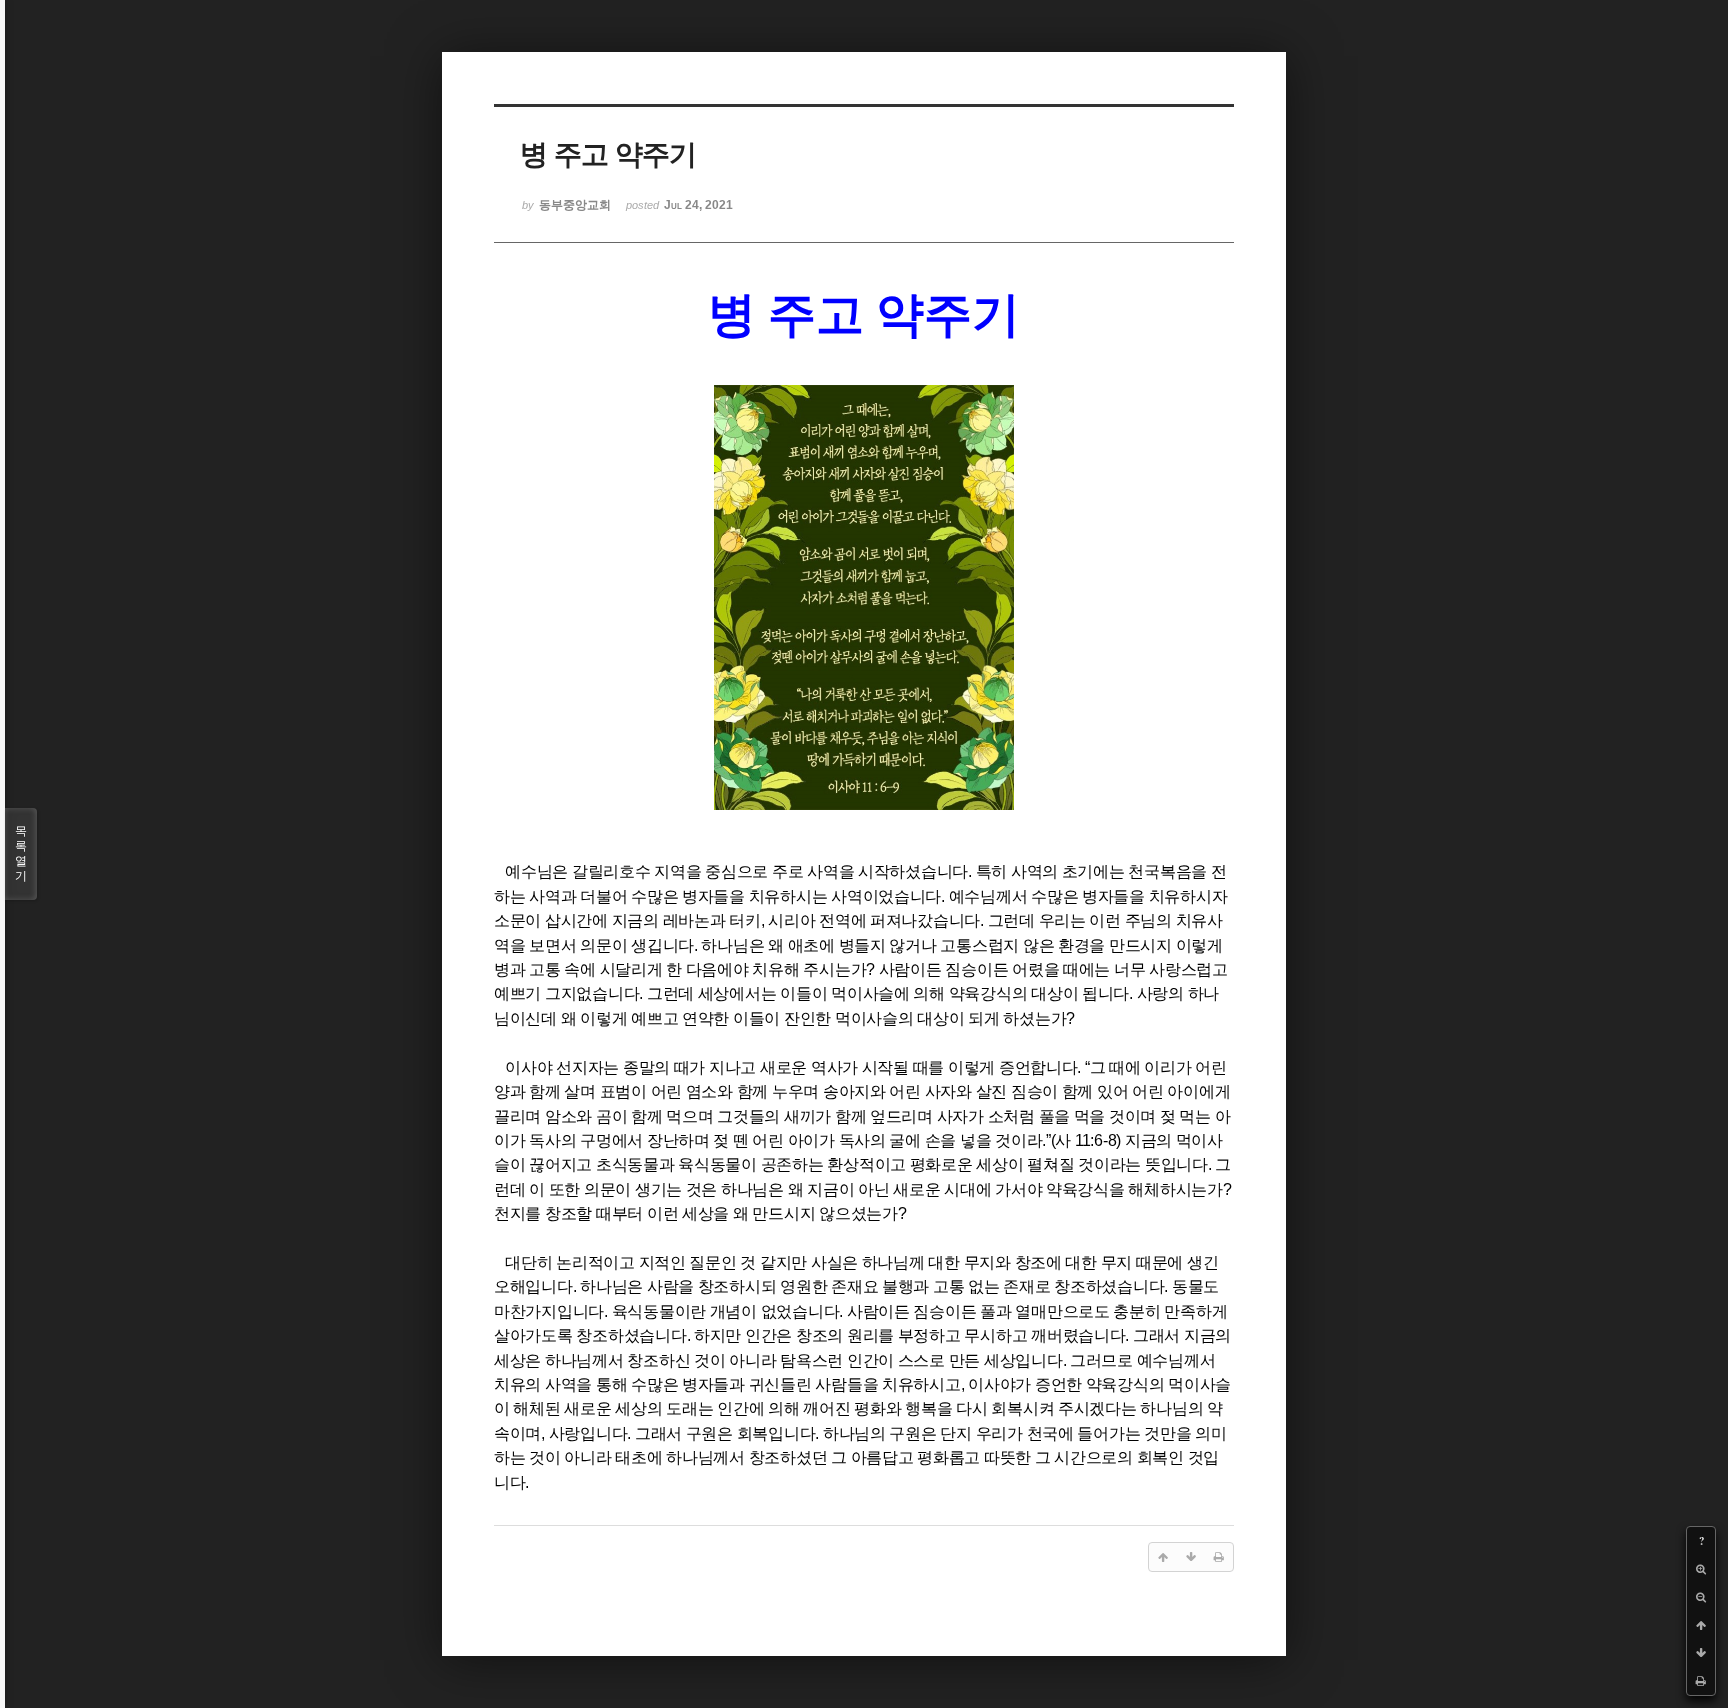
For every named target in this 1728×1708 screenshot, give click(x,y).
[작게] (1701, 1597)
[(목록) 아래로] (1701, 1653)
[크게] (1701, 1569)
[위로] (1701, 1625)
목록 (21, 853)
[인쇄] (1701, 1681)
